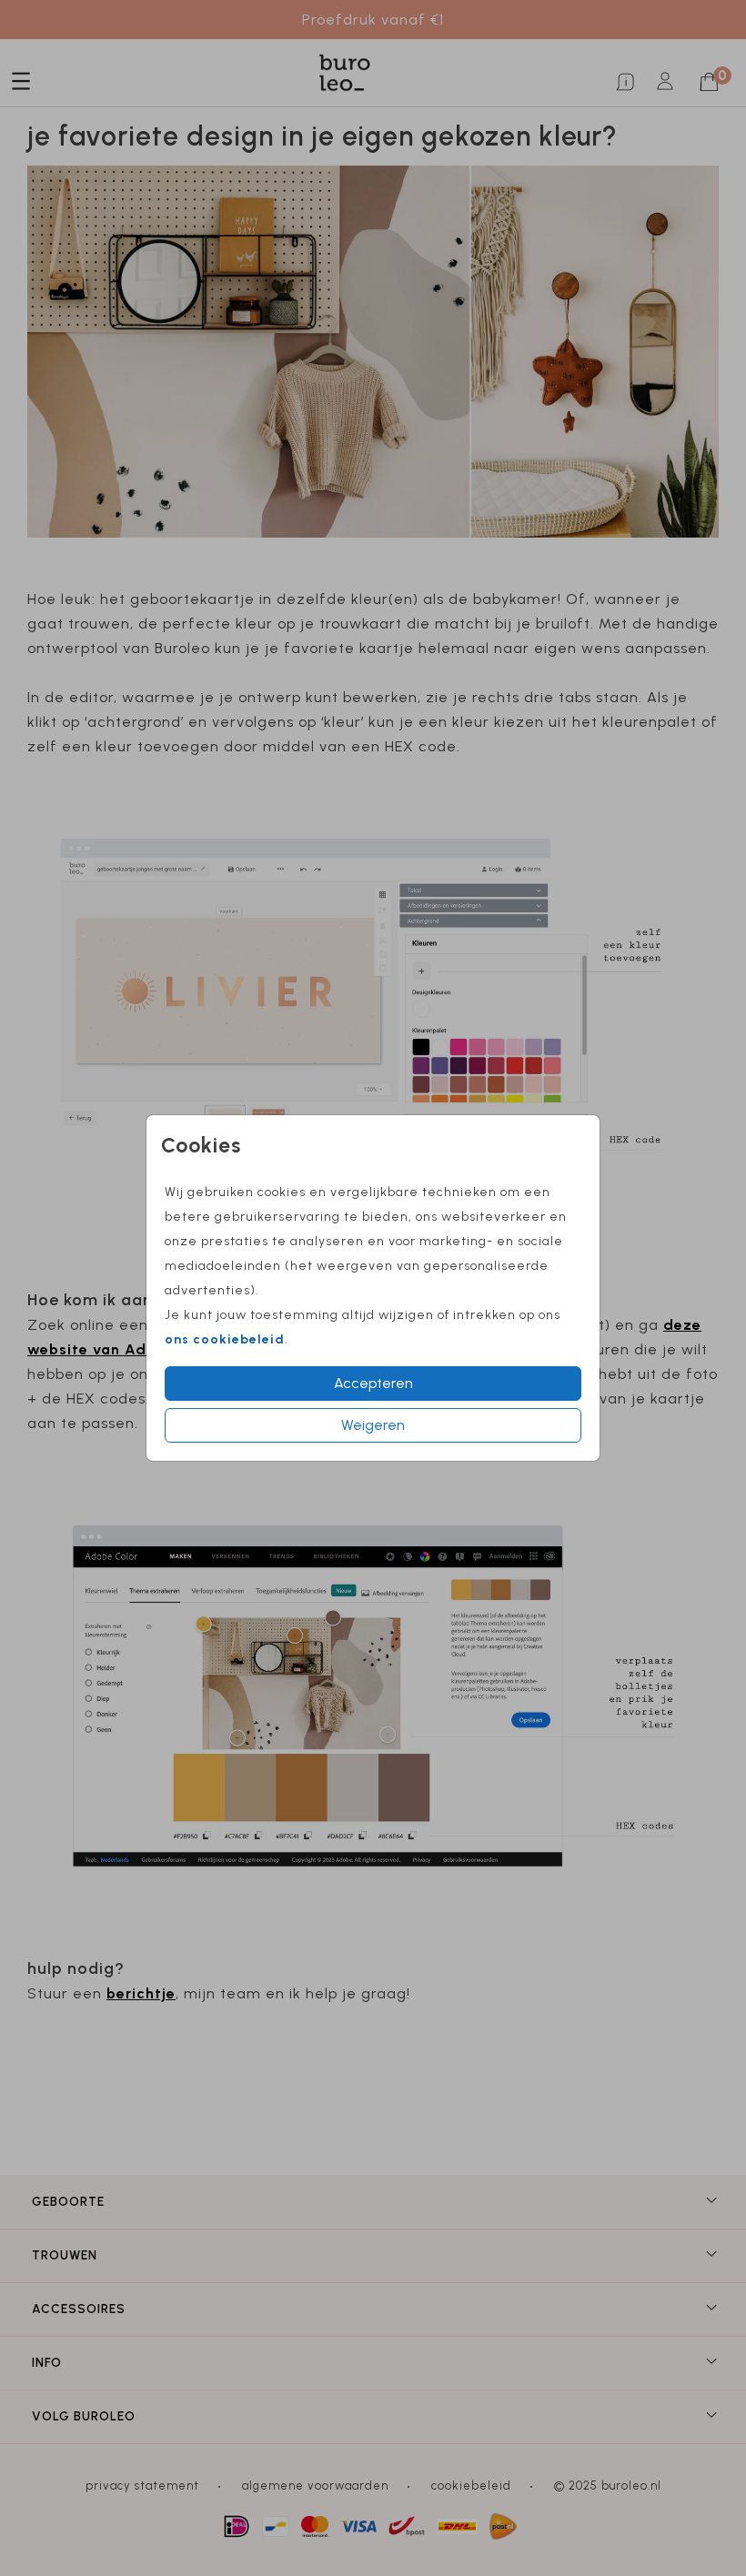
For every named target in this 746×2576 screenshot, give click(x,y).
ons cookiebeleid (225, 1339)
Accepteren (373, 1383)
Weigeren (373, 1425)
